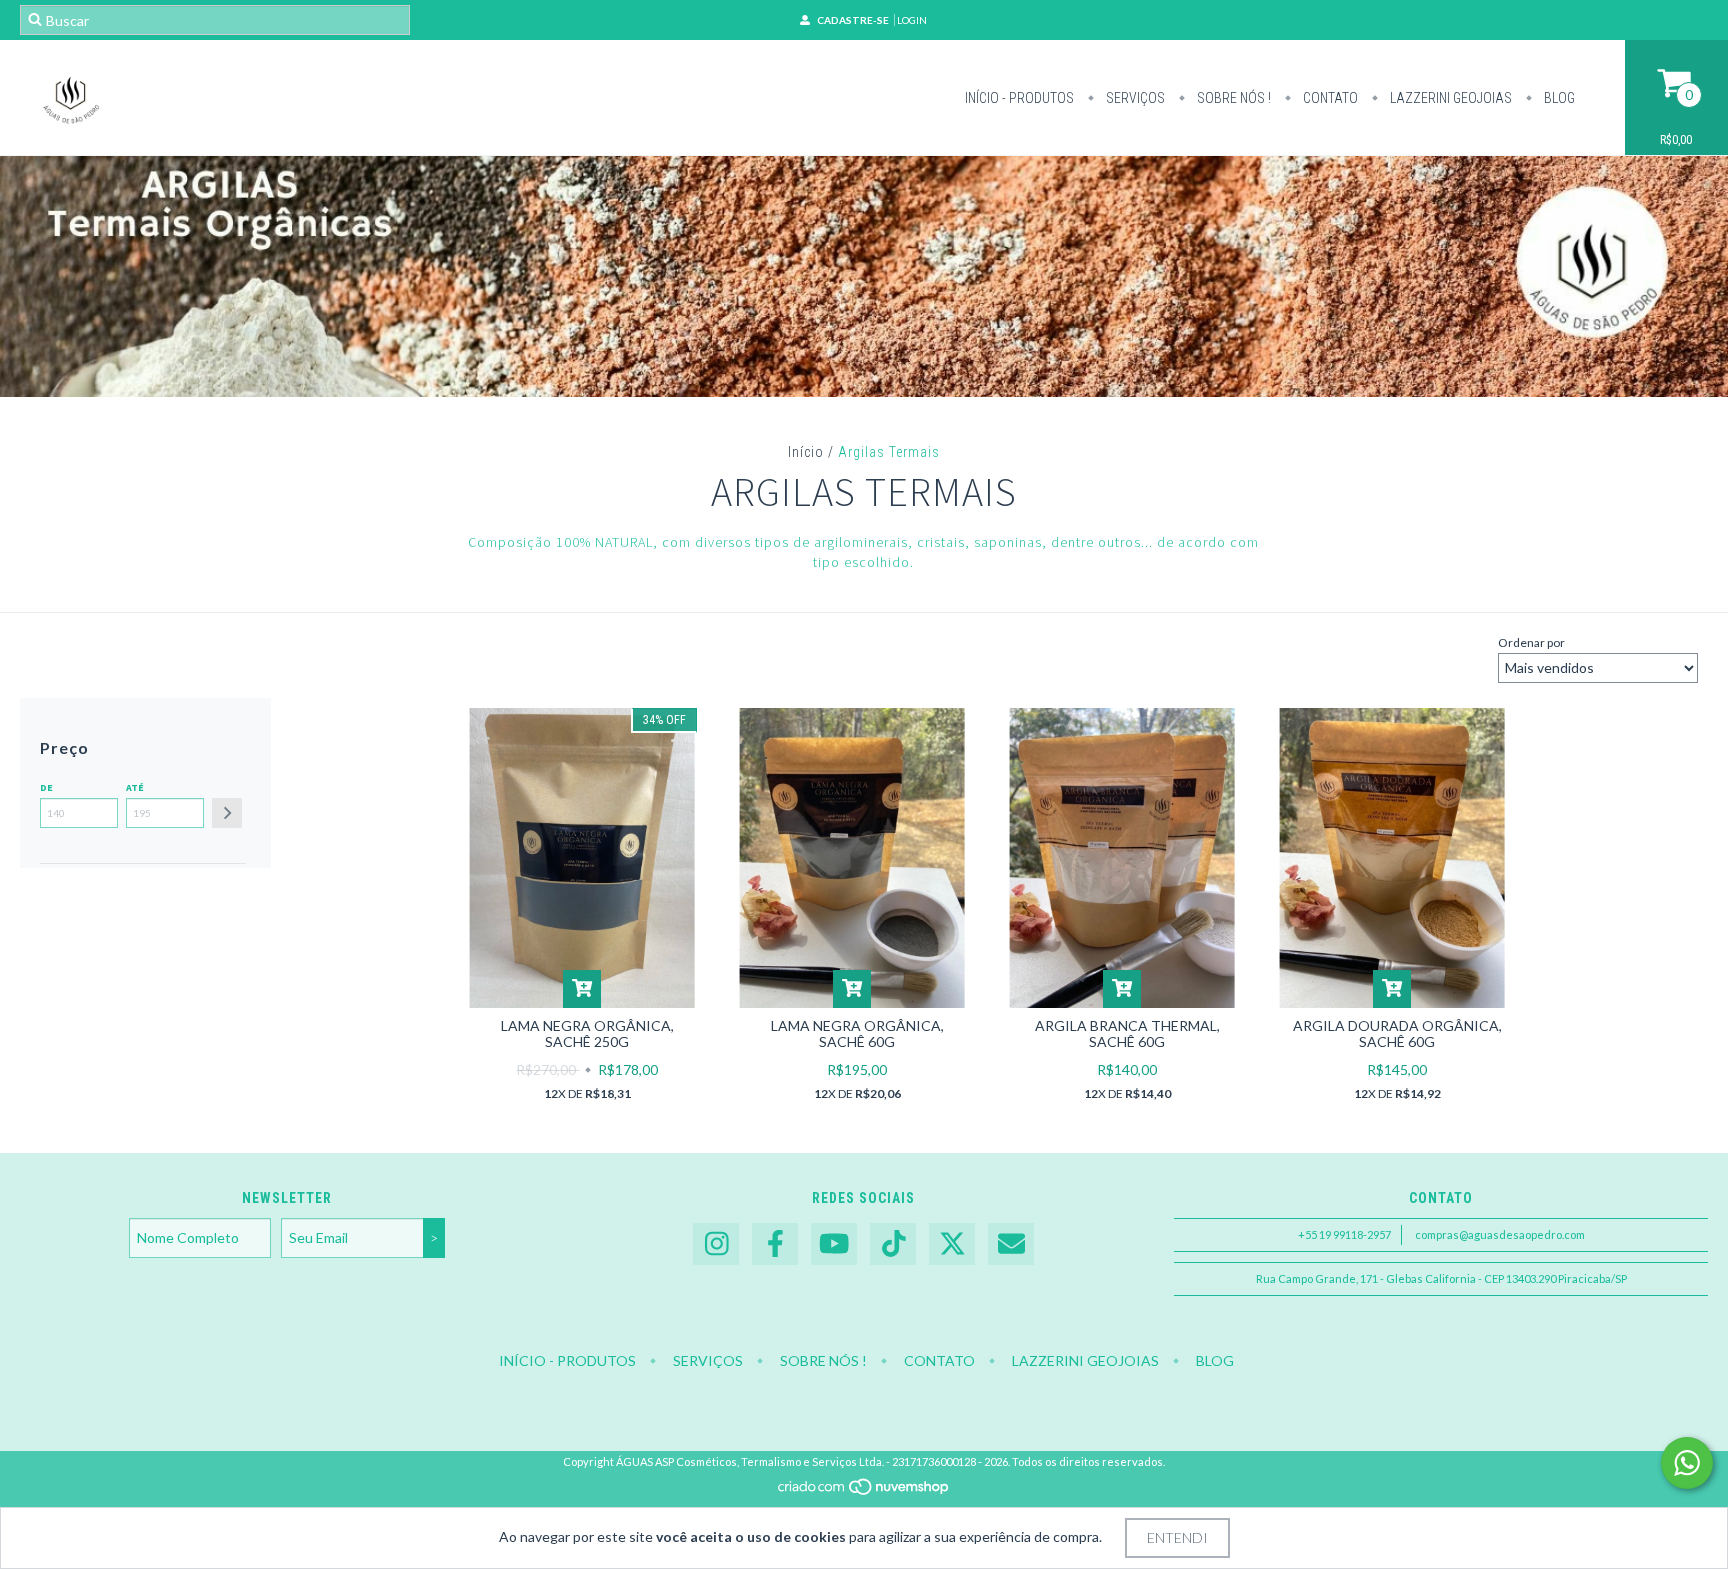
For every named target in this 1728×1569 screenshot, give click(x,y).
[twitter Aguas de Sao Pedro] (952, 1244)
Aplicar (227, 813)
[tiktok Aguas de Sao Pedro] (893, 1244)
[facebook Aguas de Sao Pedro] (775, 1244)
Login (912, 20)
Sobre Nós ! (1232, 98)
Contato (1329, 98)
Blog (1558, 98)
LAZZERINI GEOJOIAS (1449, 98)
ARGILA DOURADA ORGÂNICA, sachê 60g (1397, 1033)
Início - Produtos (1019, 98)
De (46, 787)
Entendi (1177, 1537)
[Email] (1011, 1244)
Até (135, 787)
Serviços (1134, 98)
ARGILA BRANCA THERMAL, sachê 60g (1127, 1033)
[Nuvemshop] (864, 1491)
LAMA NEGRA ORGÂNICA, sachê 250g (587, 1033)
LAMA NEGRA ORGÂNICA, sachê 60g (857, 1033)
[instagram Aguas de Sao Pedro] (716, 1244)
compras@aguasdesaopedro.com (1500, 1234)
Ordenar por (1531, 642)
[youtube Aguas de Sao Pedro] (834, 1244)
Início (806, 452)
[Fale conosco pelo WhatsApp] (1687, 1463)
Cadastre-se (853, 20)
